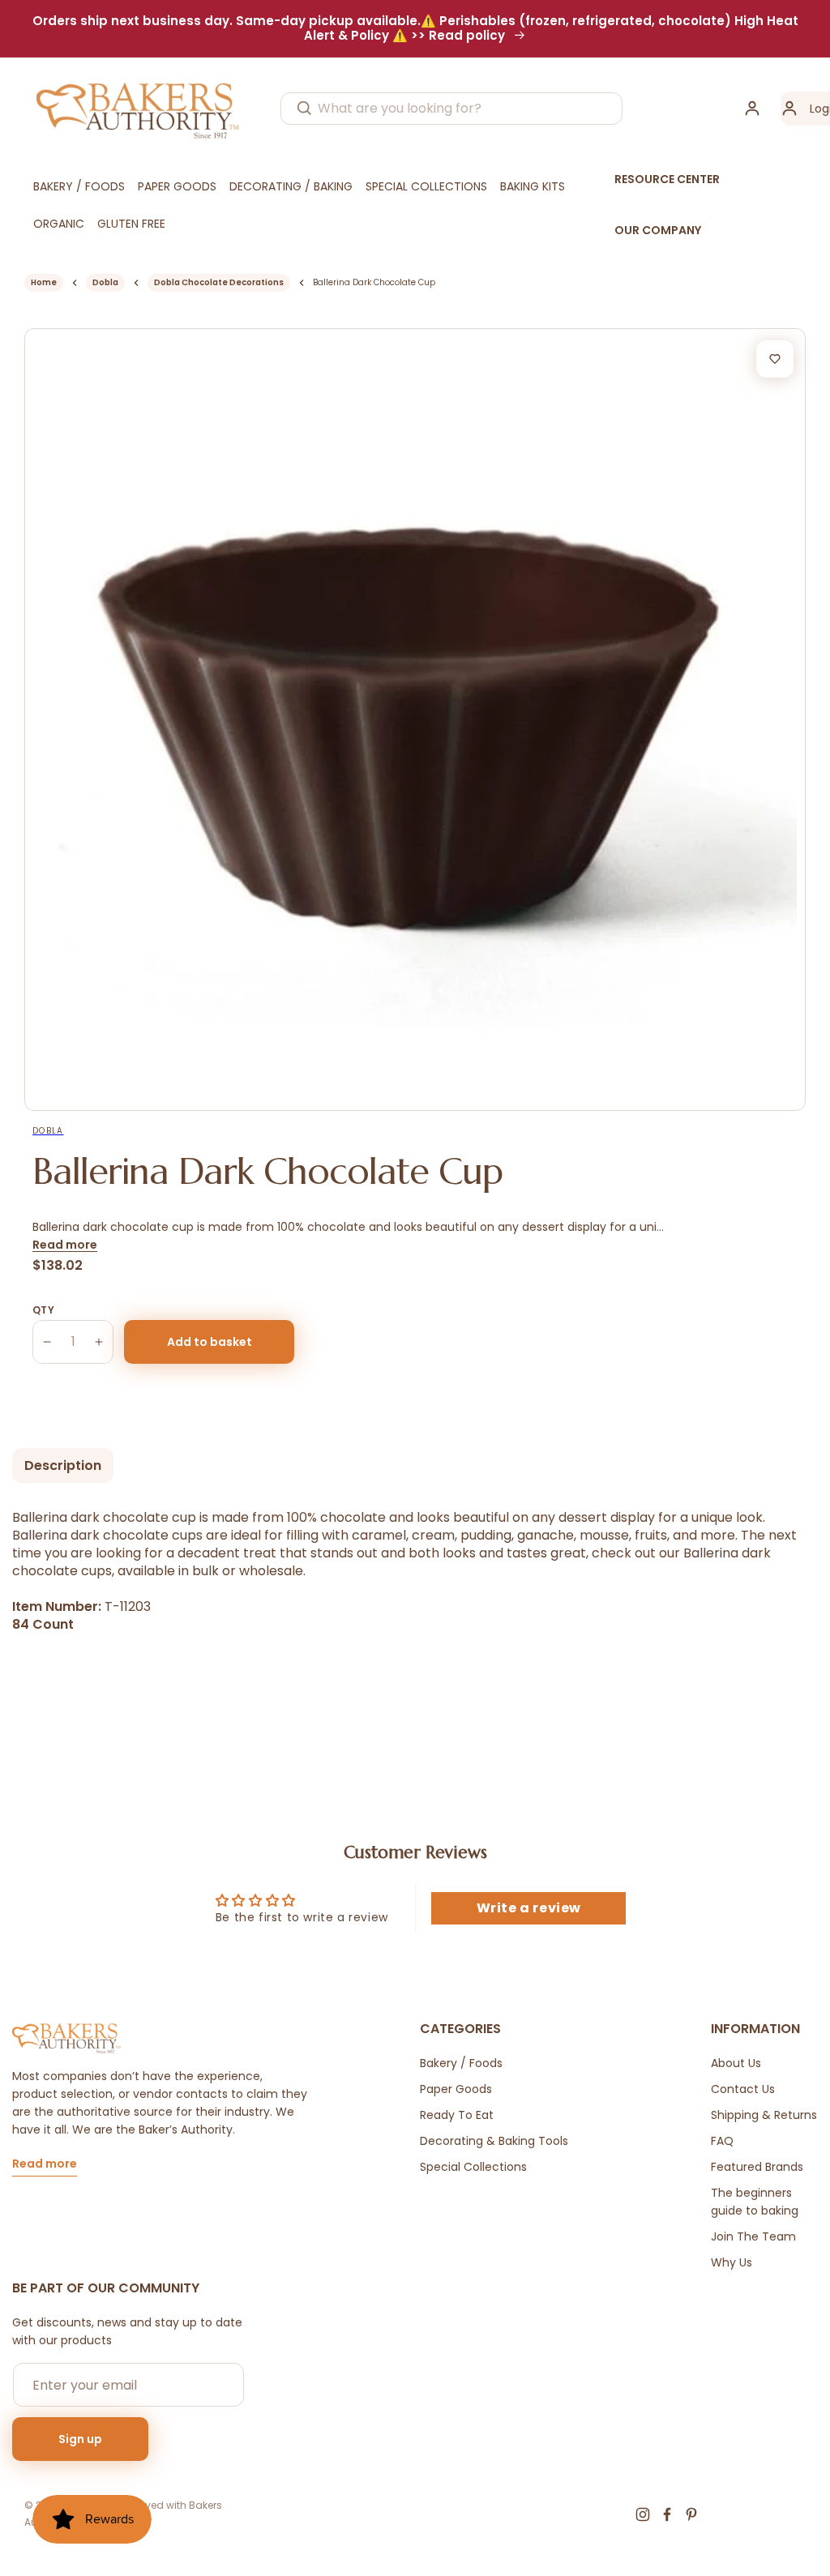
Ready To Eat (457, 2115)
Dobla (105, 282)
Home (44, 282)
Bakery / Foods (461, 2063)
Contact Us (743, 2089)
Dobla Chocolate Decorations (219, 282)
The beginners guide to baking (755, 2202)
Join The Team (753, 2236)
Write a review (529, 1908)
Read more (65, 1245)
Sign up (80, 2439)
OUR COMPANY (658, 230)
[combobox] (451, 109)
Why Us (732, 2262)
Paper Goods (456, 2089)
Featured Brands (757, 2167)
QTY (43, 1310)
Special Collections (473, 2167)
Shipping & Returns (764, 2115)
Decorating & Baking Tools (494, 2141)
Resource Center (667, 179)
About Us (736, 2063)
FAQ (722, 2141)
